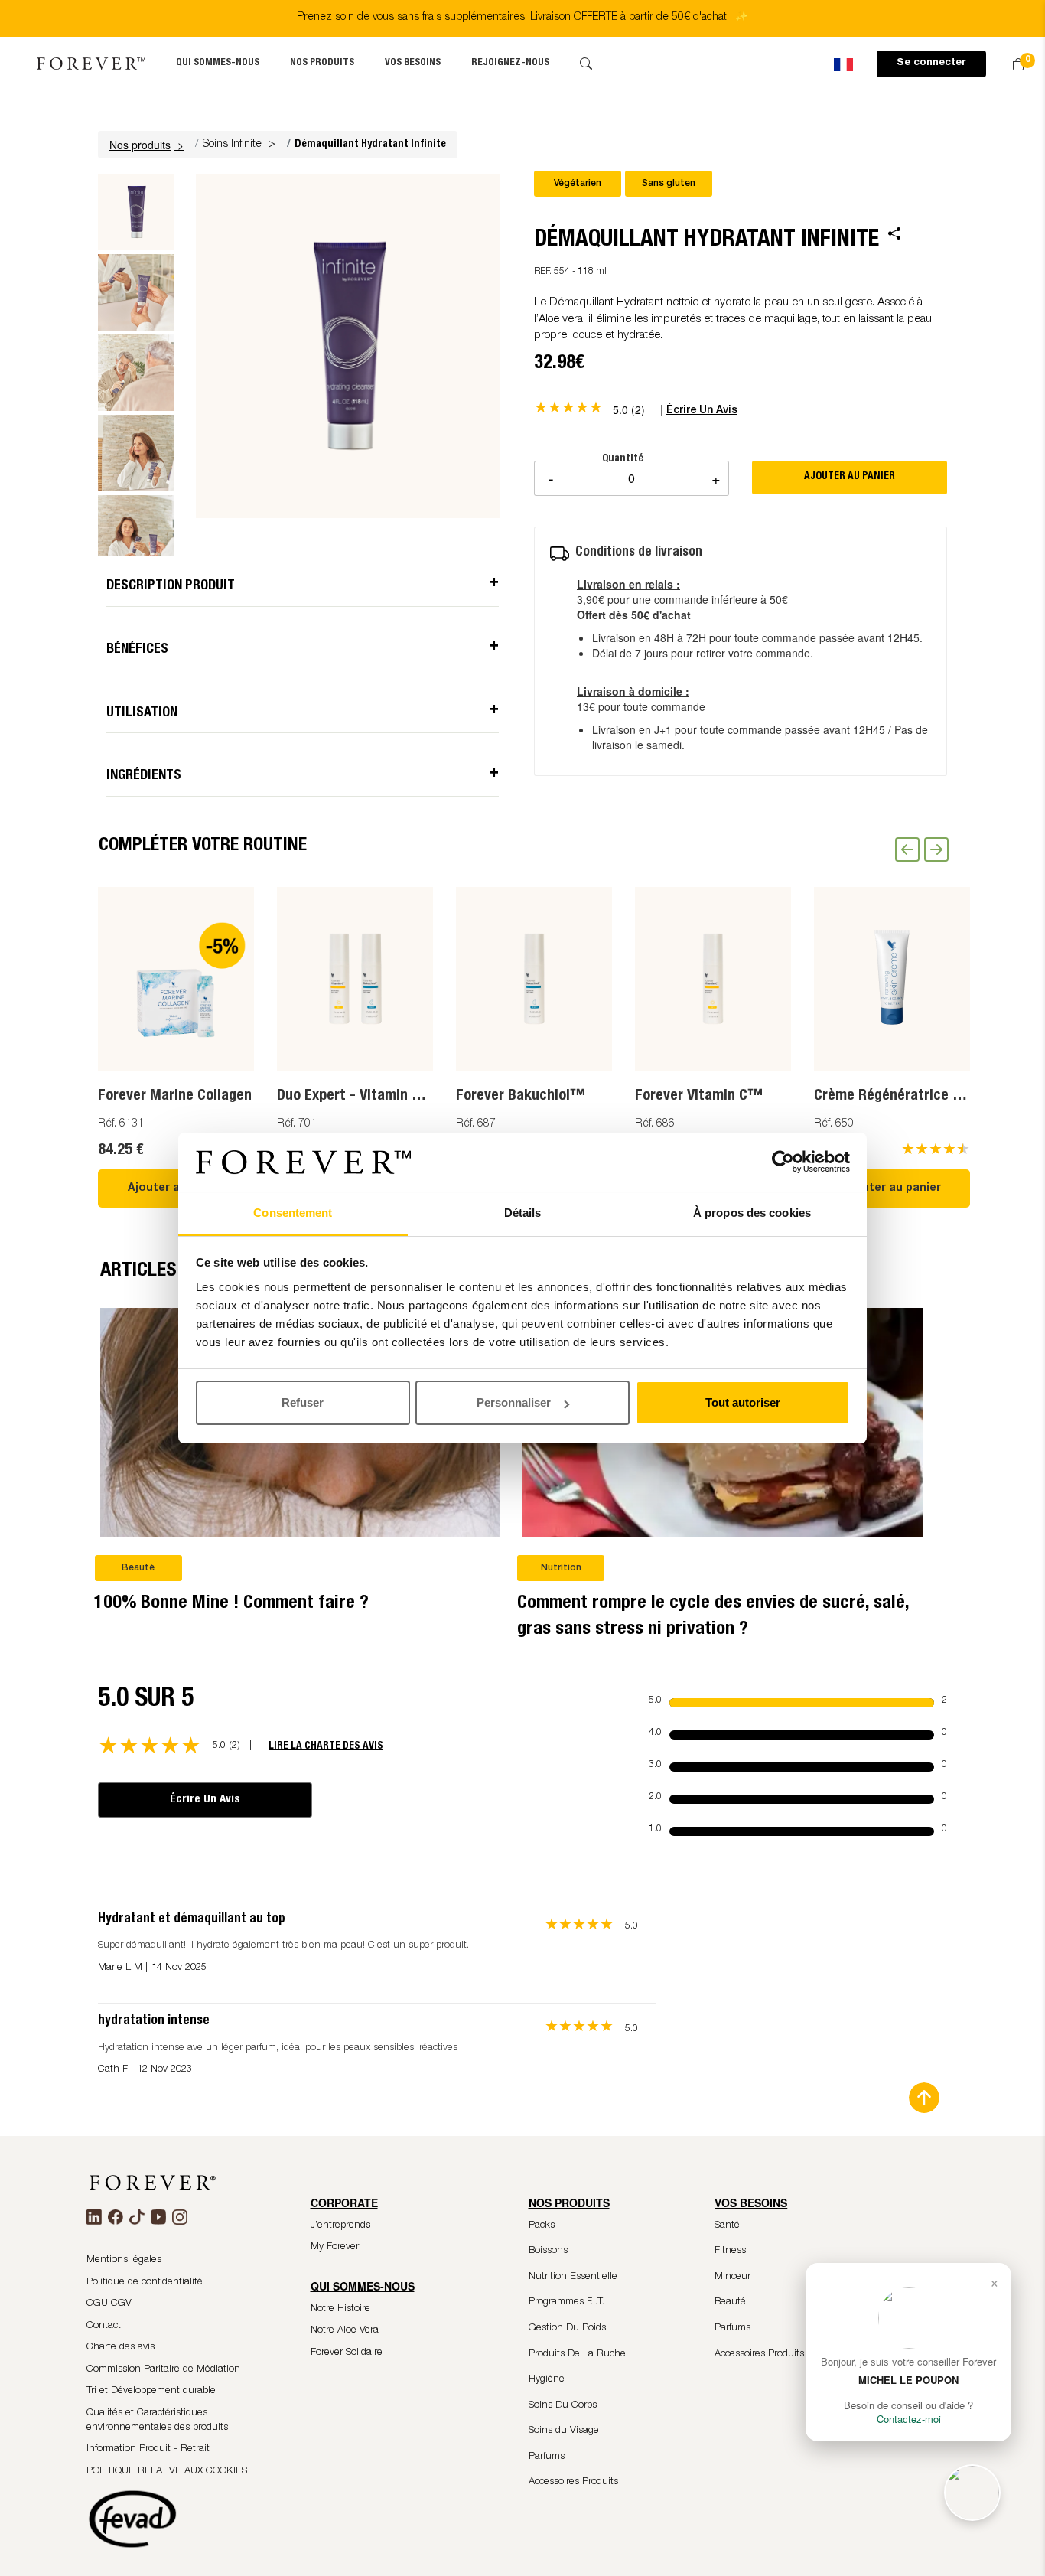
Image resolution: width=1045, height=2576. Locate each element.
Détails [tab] (523, 1213)
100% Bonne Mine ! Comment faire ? (231, 1604)
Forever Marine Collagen (175, 1097)
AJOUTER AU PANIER (850, 477)
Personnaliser (514, 1402)
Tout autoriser (743, 1402)
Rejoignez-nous (510, 63)
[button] (148, 145)
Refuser (303, 1402)
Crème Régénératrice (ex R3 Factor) (928, 1097)
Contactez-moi (909, 2419)
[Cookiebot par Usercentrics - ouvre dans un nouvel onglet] (783, 1162)
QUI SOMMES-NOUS (218, 63)
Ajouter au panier (176, 1189)
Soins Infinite (232, 145)
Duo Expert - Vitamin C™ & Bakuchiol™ (404, 1097)
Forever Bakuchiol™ (521, 1097)
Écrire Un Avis (205, 1800)
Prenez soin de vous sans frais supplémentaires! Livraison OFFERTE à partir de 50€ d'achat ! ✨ (522, 18)
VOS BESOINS (413, 63)
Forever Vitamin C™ (699, 1097)
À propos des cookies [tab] (752, 1213)
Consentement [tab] (293, 1213)
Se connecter (931, 63)
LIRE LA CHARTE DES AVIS (326, 1746)
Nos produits (322, 63)
